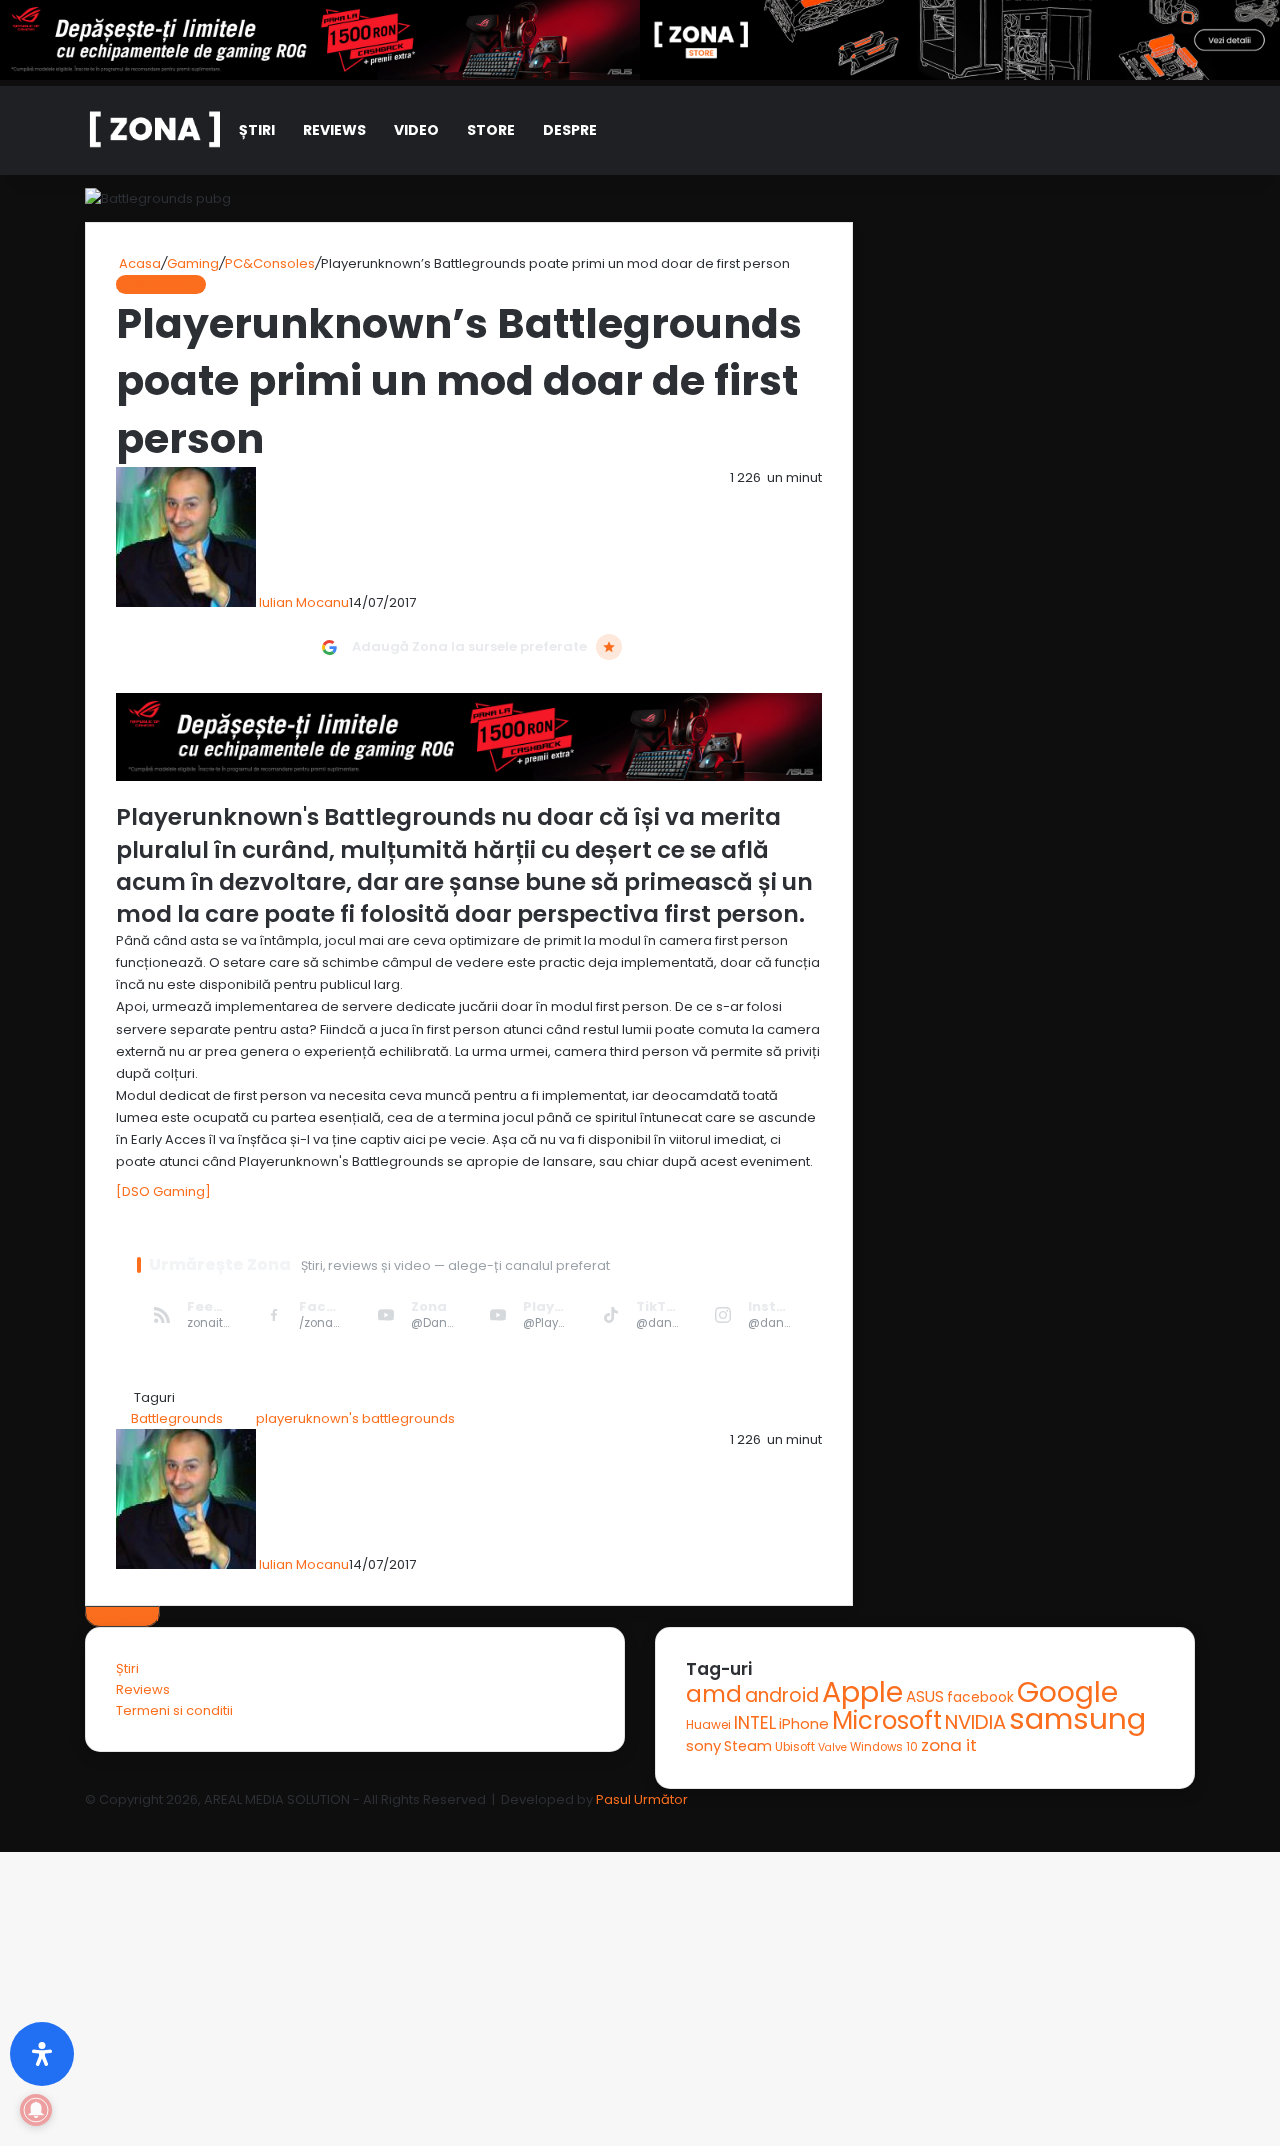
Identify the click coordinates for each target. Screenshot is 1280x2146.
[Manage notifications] (36, 2110)
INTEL (755, 1722)
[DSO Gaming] (163, 1191)
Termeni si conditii (174, 1710)
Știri (257, 130)
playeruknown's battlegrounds (355, 1418)
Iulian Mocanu (304, 602)
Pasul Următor (642, 1799)
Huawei (708, 1724)
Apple (862, 1692)
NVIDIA (975, 1722)
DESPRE (570, 130)
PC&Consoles (270, 263)
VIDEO (416, 130)
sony (703, 1745)
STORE (491, 130)
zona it (949, 1745)
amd (714, 1694)
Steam (748, 1746)
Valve (832, 1747)
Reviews (334, 130)
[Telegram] (10, 1820)
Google (1067, 1692)
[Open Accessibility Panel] (42, 2054)
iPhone (804, 1723)
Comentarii (122, 1616)
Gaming (193, 263)
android (782, 1695)
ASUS (925, 1696)
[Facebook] (1, 1820)
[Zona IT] (155, 130)
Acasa (138, 263)
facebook (980, 1697)
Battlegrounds (177, 1418)
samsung (1077, 1718)
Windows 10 (884, 1747)
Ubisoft (795, 1747)
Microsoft (887, 1720)
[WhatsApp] (7, 1820)
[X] (4, 1820)
